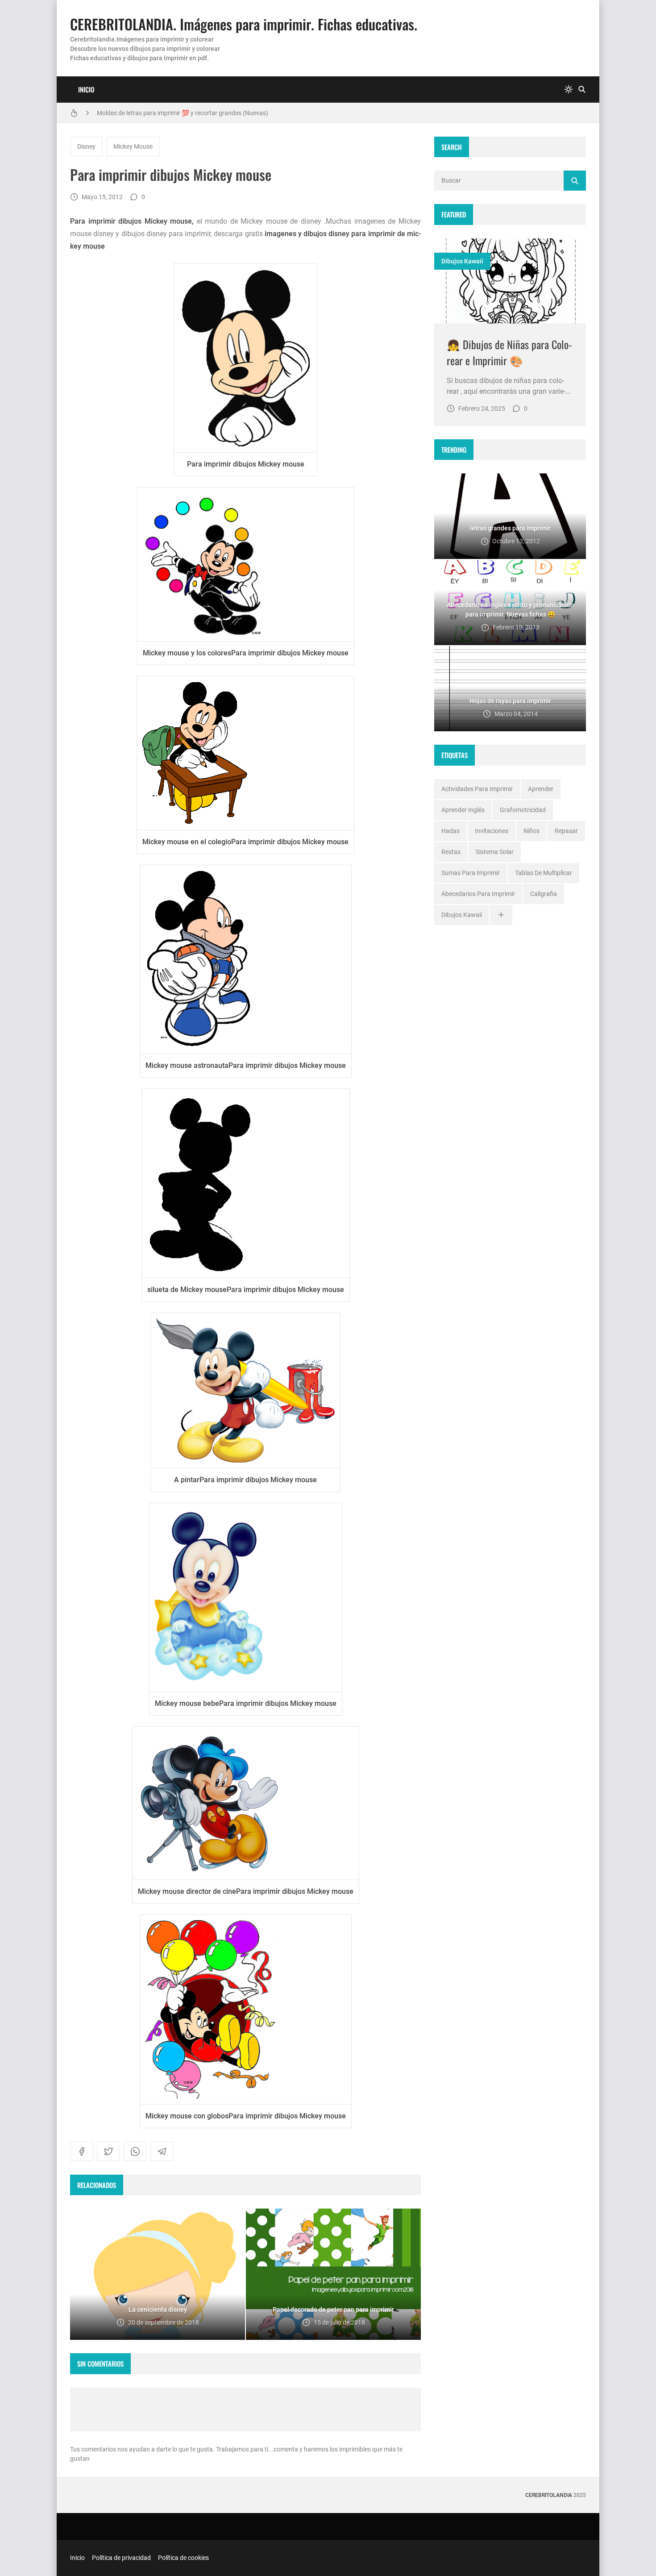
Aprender (541, 789)
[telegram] (162, 2151)
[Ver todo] (501, 915)
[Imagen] (510, 281)
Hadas (450, 831)
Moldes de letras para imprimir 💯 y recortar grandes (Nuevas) (183, 113)
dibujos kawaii (462, 261)
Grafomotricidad (523, 810)
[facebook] (82, 2151)
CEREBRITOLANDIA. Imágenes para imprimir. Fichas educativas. (244, 24)
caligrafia (544, 894)
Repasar (566, 831)
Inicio (86, 89)
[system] (569, 90)
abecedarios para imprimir (478, 894)
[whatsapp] (135, 2151)
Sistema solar (495, 852)
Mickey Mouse (133, 146)
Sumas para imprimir (471, 873)
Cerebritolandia (549, 2495)
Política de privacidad (121, 2558)
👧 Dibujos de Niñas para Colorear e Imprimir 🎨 (509, 352)
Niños (531, 831)
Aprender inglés (463, 810)
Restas (451, 852)
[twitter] (108, 2151)
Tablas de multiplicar (544, 873)
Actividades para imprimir (477, 789)
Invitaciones (492, 831)
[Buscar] (582, 90)
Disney (86, 146)
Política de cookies (183, 2558)
